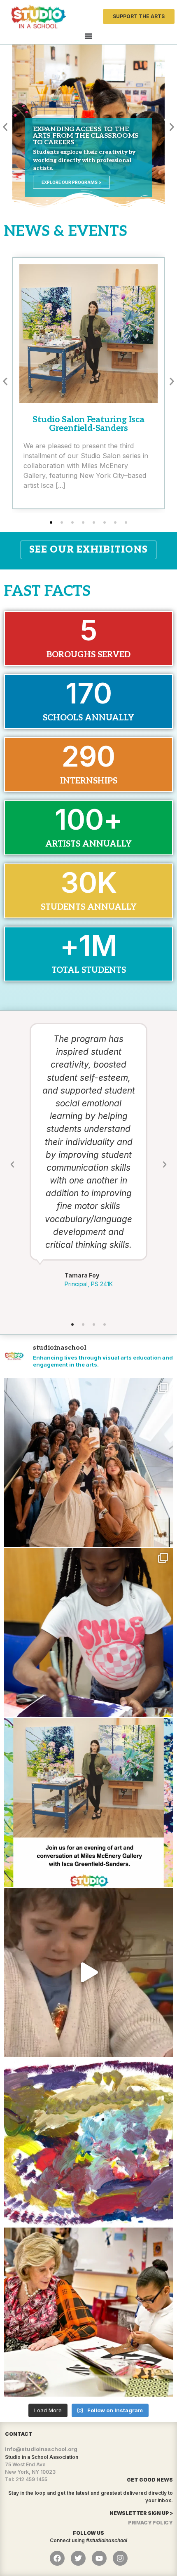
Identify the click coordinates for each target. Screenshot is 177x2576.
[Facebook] (57, 2558)
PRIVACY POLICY (150, 2523)
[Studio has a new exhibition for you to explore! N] (88, 2142)
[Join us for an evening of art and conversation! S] (88, 1802)
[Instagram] (120, 2558)
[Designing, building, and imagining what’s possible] (88, 1633)
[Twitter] (78, 2558)
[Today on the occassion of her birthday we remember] (88, 2312)
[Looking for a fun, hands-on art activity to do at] (88, 1972)
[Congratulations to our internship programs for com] (88, 1463)
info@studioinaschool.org (41, 2449)
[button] (5, 127)
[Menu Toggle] (88, 36)
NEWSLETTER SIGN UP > (141, 2513)
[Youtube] (99, 2558)
